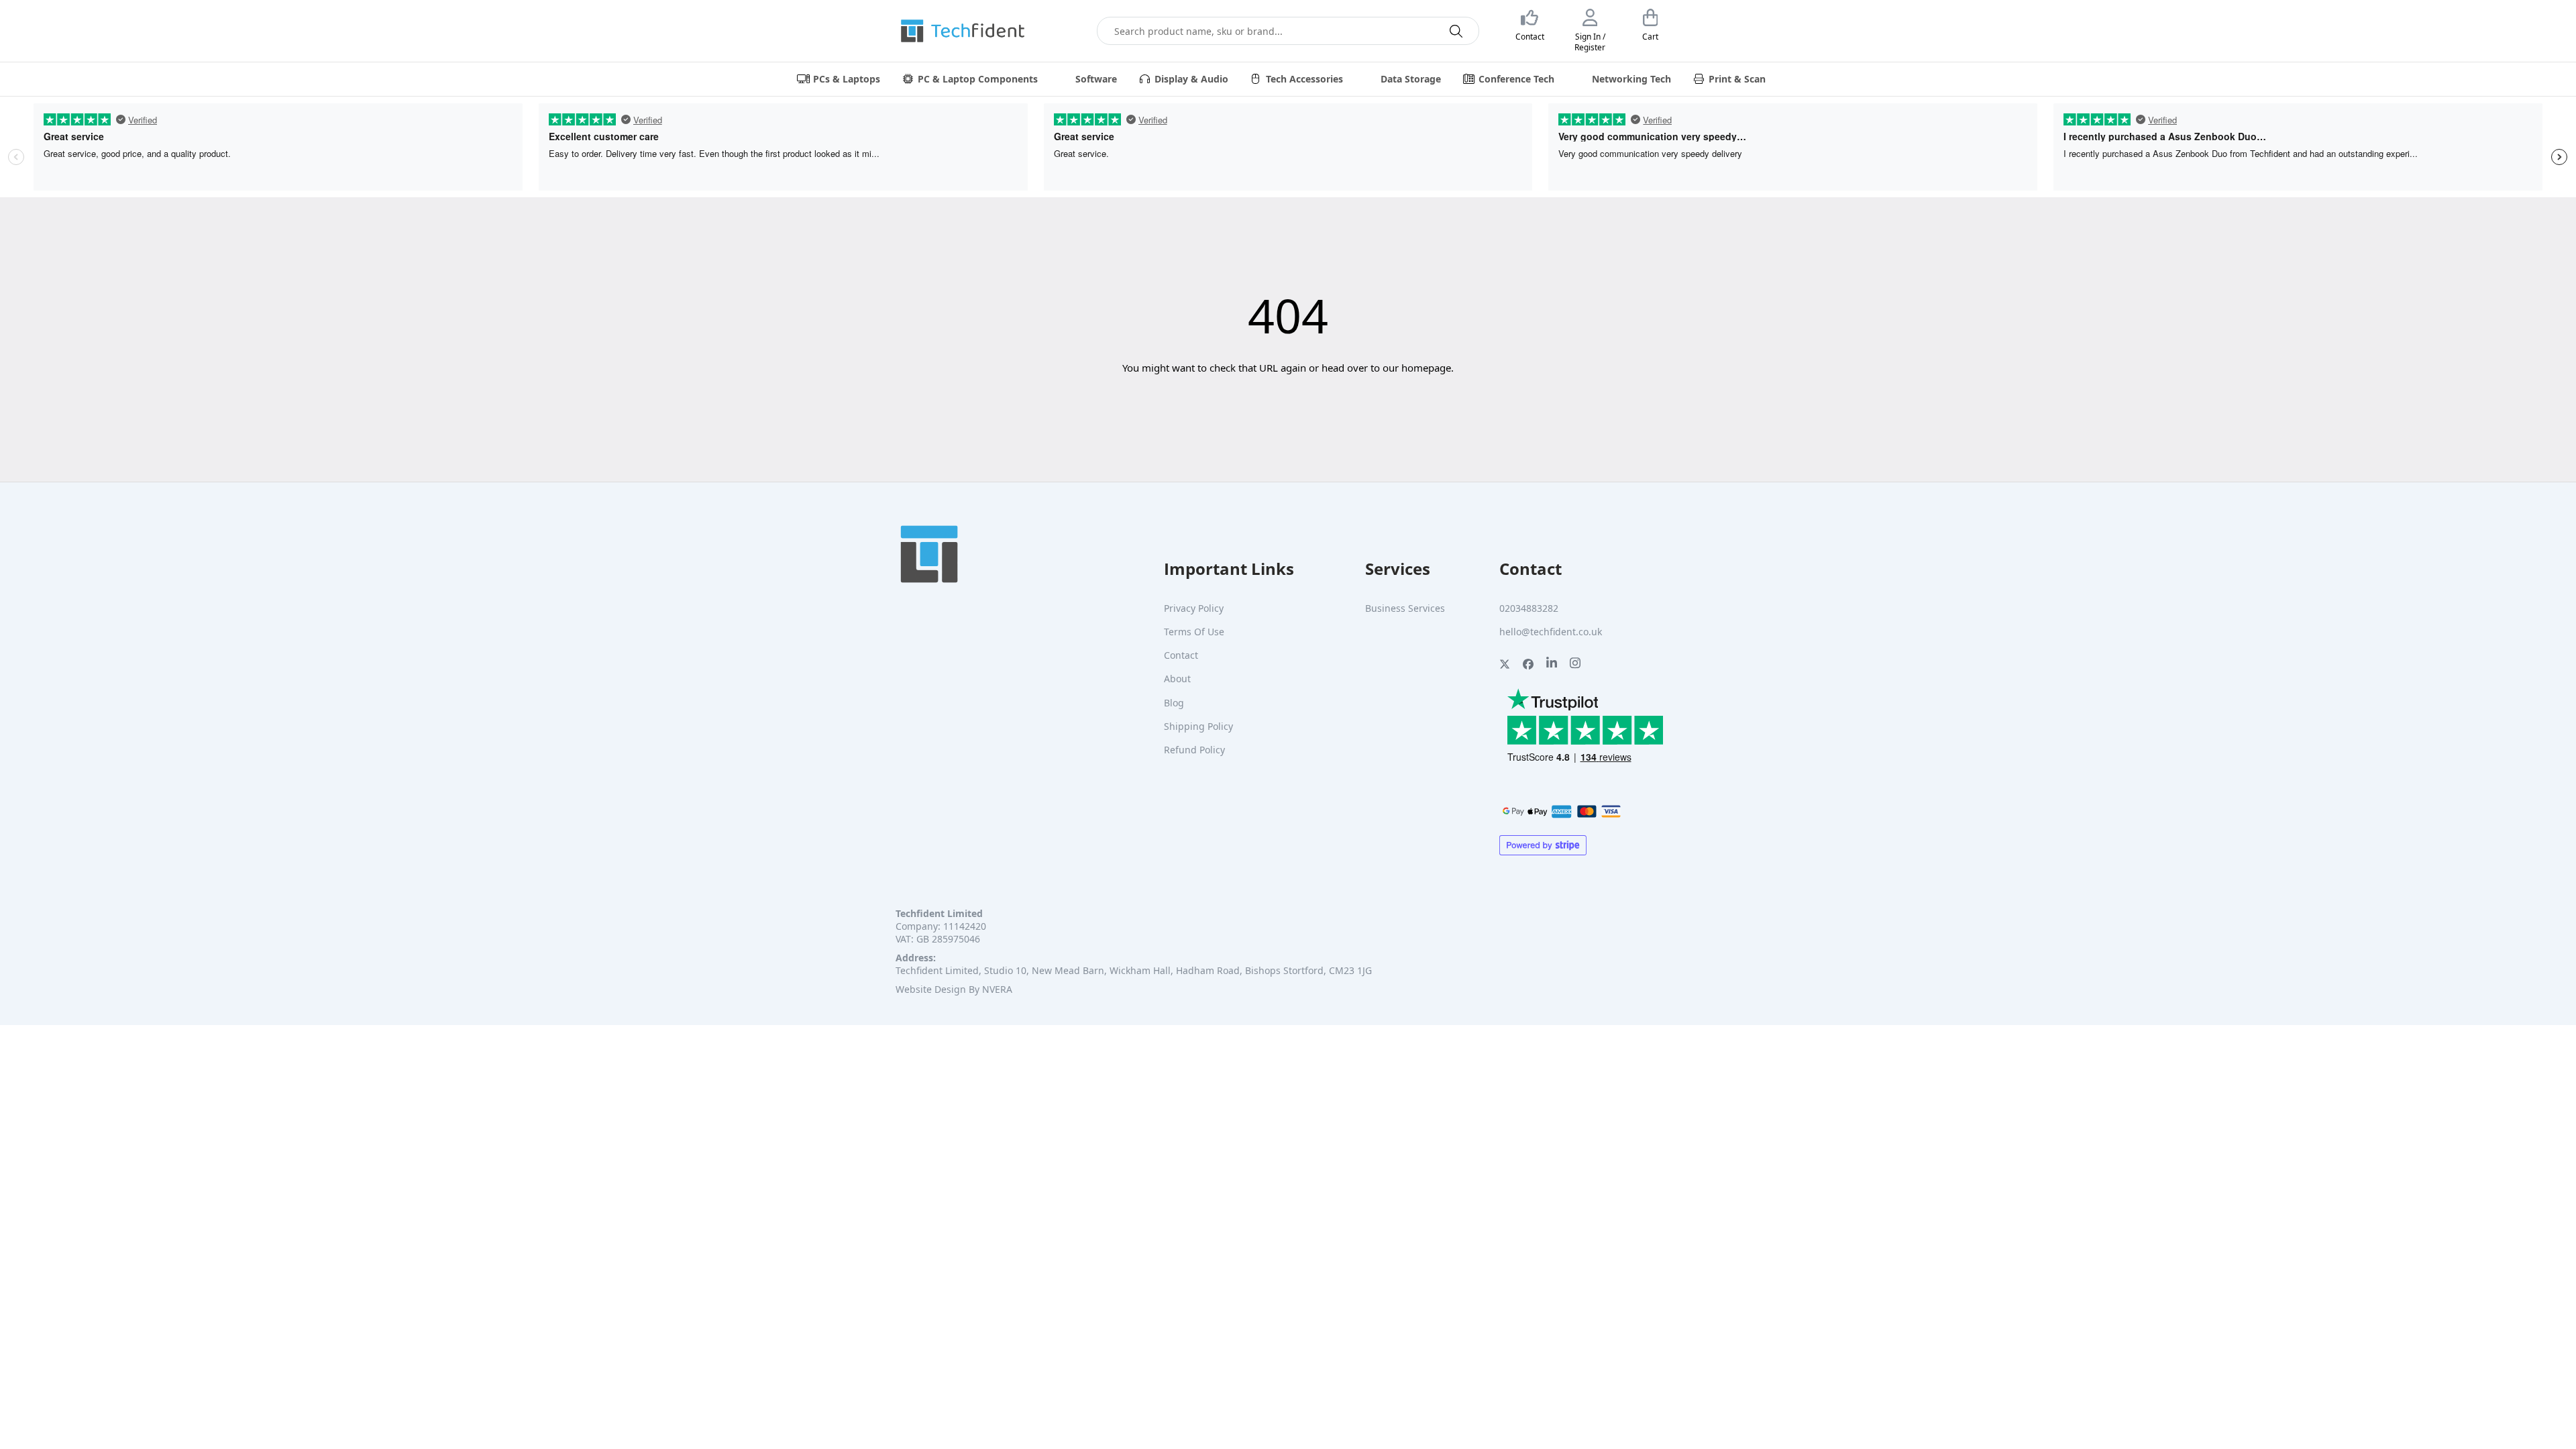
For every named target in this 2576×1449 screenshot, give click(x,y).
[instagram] (1575, 666)
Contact (1181, 655)
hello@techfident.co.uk (1551, 632)
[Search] (1456, 31)
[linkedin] (1552, 666)
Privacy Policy (1194, 608)
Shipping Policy (1198, 726)
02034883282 (1529, 608)
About (1177, 679)
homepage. (1428, 368)
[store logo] (963, 31)
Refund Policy (1194, 750)
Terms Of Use (1194, 632)
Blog (1174, 703)
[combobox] (1288, 31)
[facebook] (1528, 666)
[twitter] (1505, 666)
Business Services (1405, 608)
